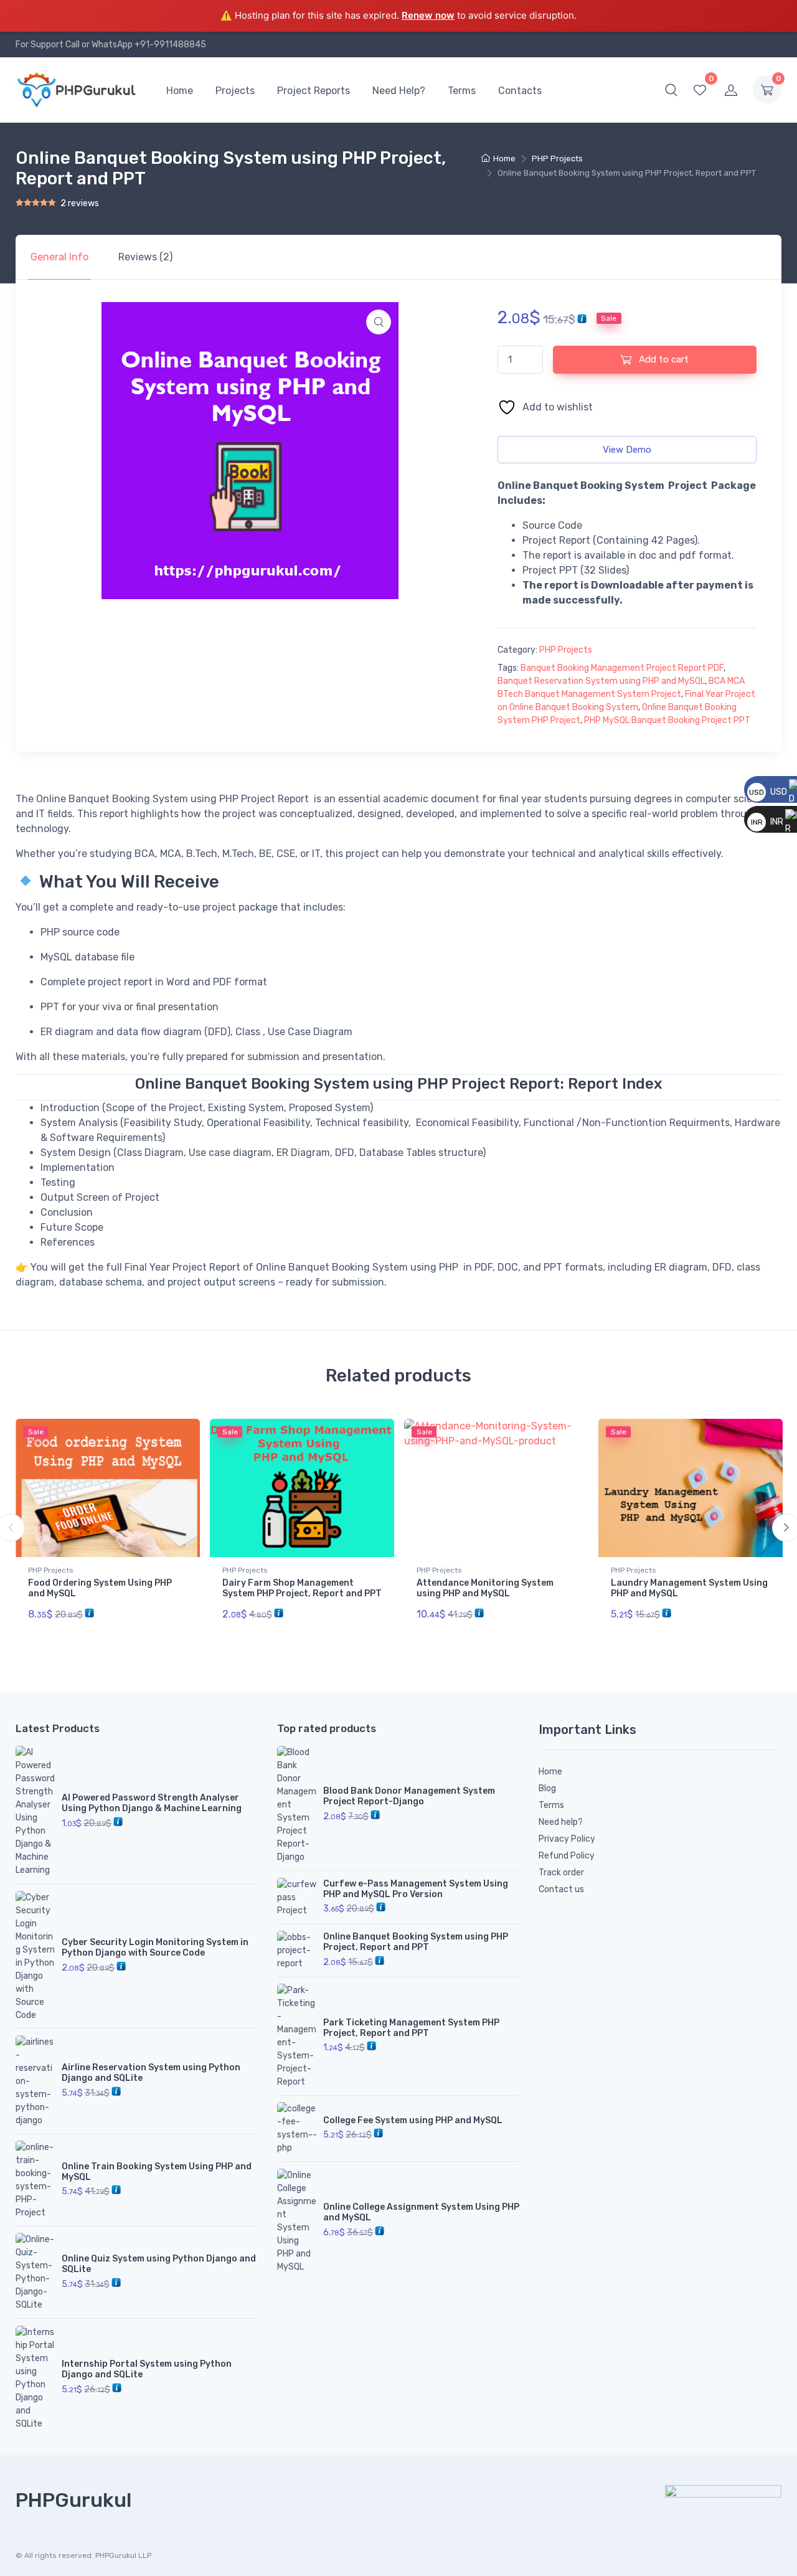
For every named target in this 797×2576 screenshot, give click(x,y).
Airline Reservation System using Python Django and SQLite (151, 2073)
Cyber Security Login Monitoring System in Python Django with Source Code (155, 1948)
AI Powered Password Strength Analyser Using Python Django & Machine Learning (152, 1803)
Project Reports (314, 91)
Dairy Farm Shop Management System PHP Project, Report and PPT (302, 1588)
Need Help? (399, 91)
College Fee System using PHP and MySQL (413, 2120)
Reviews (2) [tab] (145, 257)
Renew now (428, 15)
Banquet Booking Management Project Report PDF (622, 668)
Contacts (520, 91)
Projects (235, 91)
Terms (462, 91)
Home (180, 91)
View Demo (627, 450)
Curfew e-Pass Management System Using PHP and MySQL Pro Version (416, 1889)
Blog (547, 1788)
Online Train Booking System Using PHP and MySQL (157, 2172)
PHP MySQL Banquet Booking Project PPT (667, 720)
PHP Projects (557, 159)
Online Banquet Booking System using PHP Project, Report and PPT (416, 1942)
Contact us (561, 1889)
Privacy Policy (567, 1839)
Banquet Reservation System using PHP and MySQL (601, 681)
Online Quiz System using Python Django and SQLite (159, 2264)
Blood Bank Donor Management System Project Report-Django (409, 1796)
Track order (561, 1873)
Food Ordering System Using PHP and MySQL (100, 1588)
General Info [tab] (59, 257)
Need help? (561, 1822)
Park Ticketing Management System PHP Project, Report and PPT (411, 2028)
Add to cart (663, 359)
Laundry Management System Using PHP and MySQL (689, 1588)
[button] (671, 90)
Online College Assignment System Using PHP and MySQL (421, 2212)
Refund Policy (567, 1856)
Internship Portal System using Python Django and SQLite (147, 2369)
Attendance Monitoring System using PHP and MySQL (485, 1588)
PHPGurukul (73, 2500)
